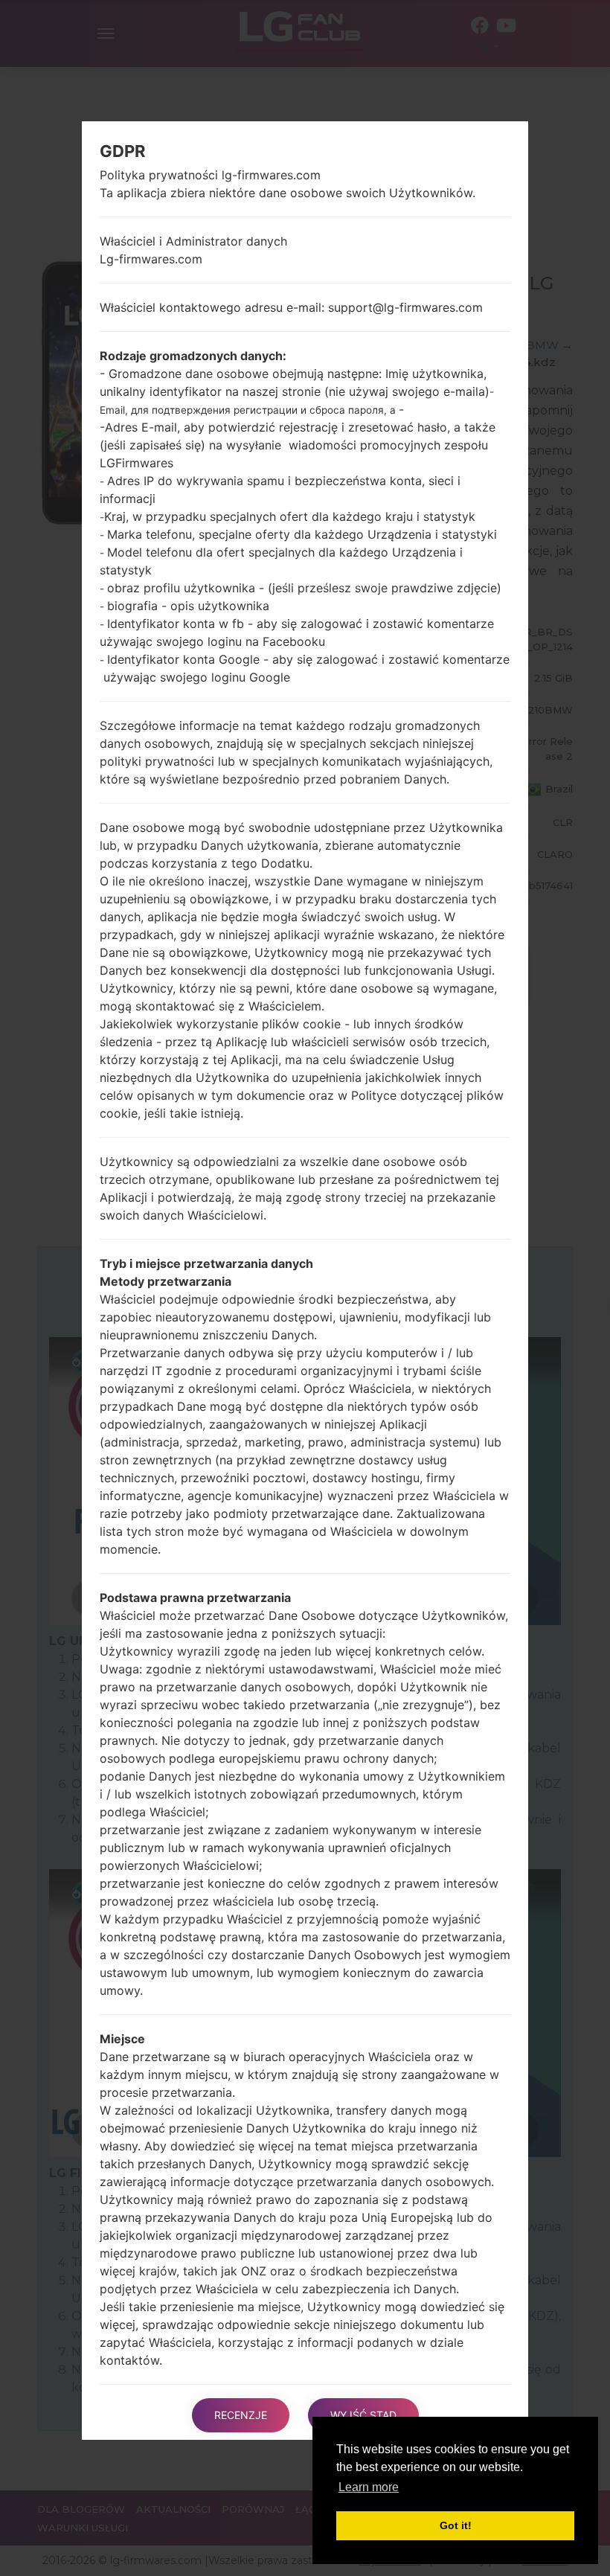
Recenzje (241, 2415)
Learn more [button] (369, 2487)
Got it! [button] (456, 2525)
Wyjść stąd (363, 2415)
